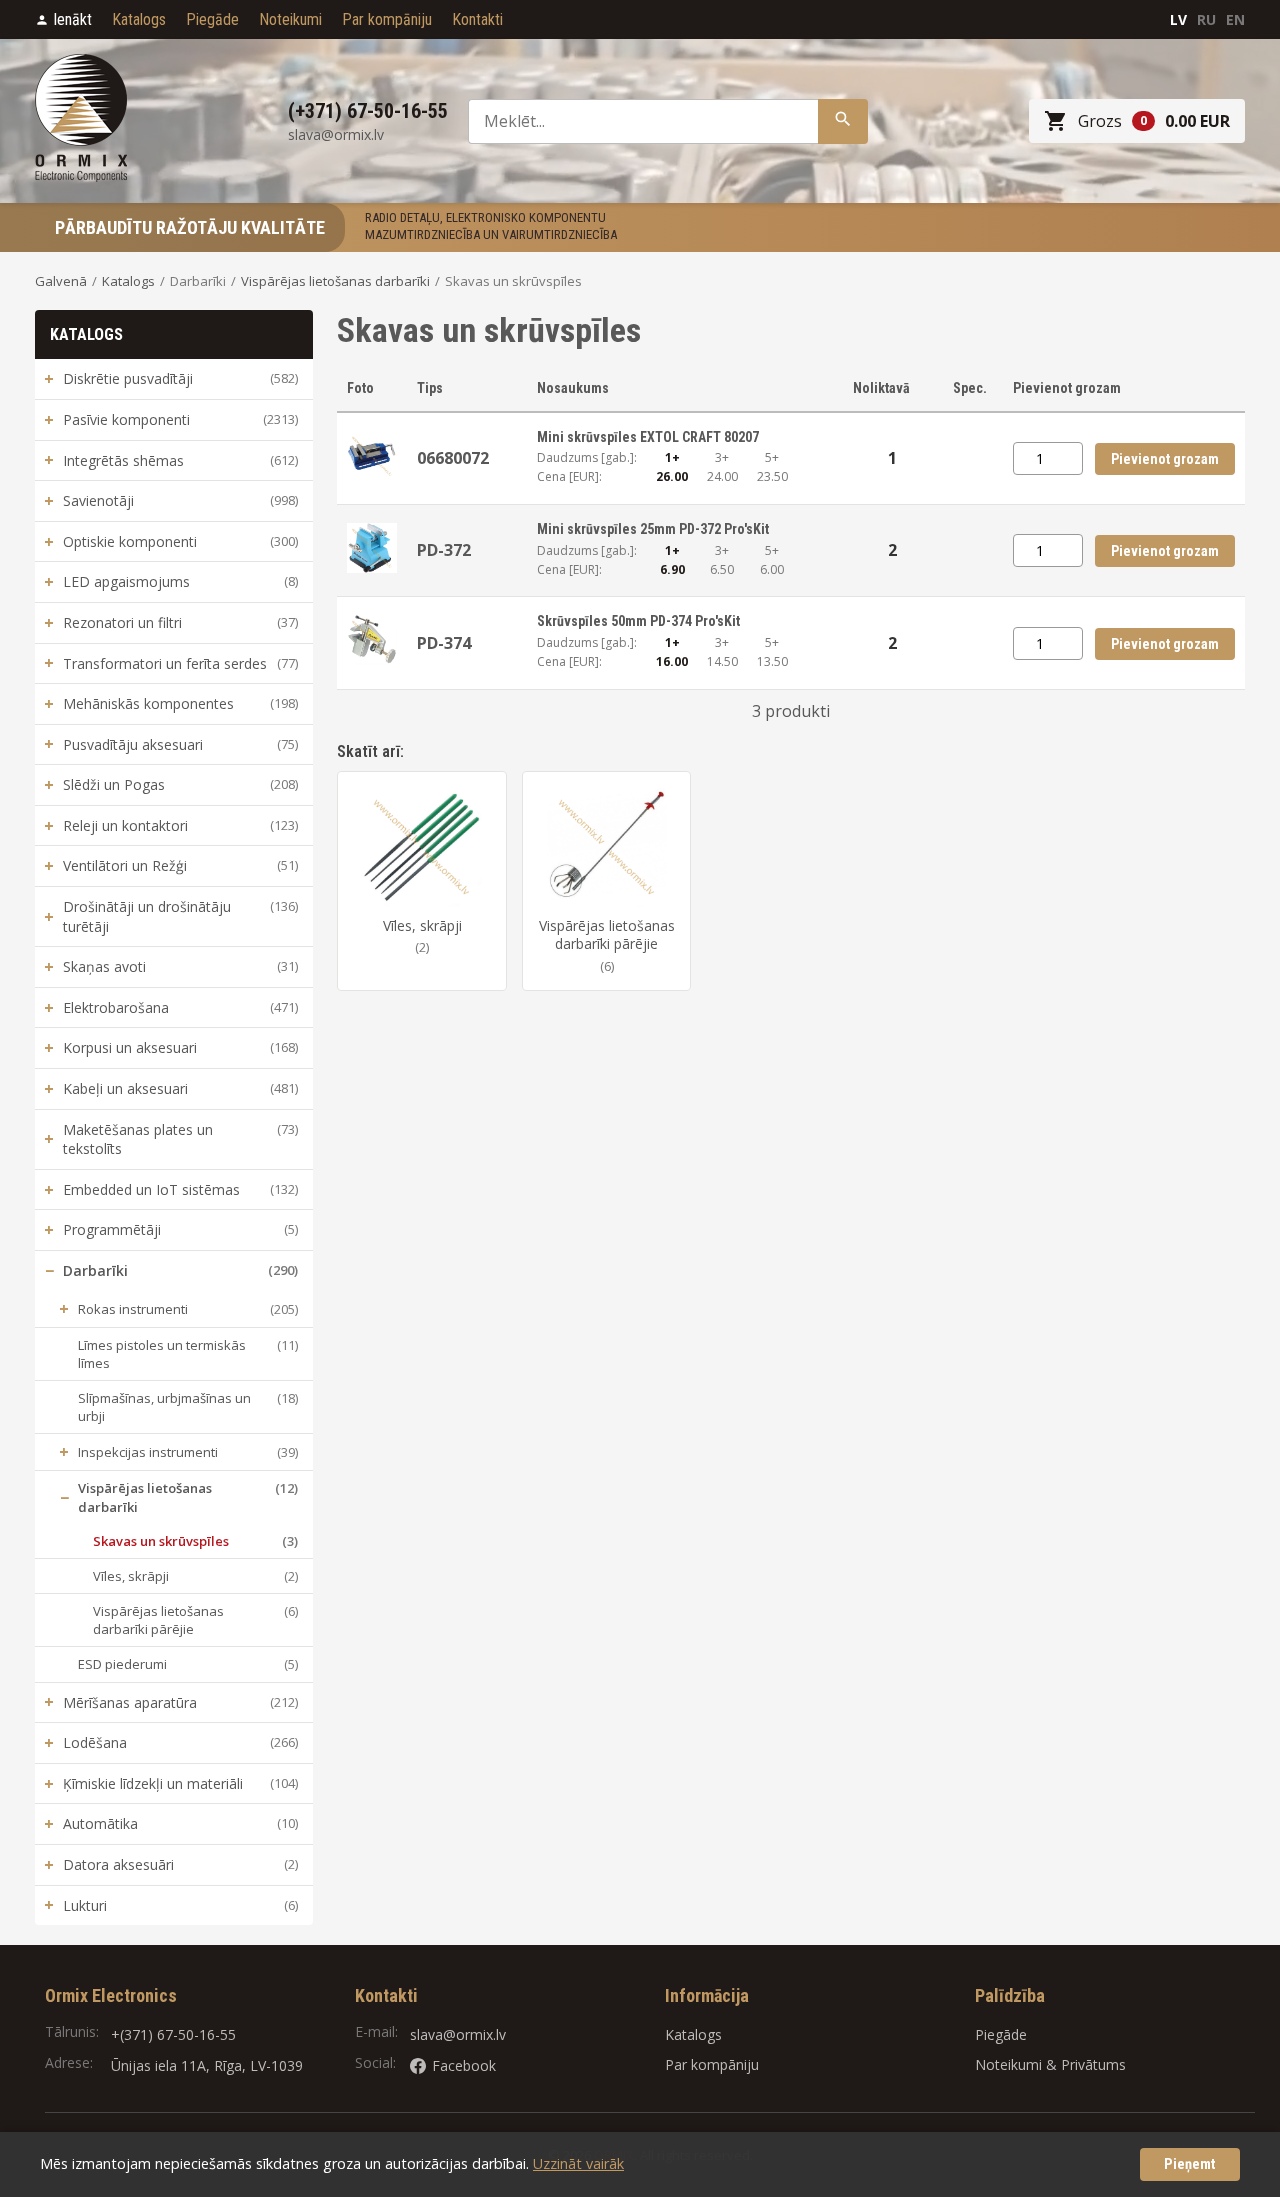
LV (1178, 19)
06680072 (453, 458)
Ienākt (72, 19)
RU (1206, 19)
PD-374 (444, 643)
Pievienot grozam (1165, 459)
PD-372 (444, 550)
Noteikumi (290, 19)
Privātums (1093, 2064)
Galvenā (61, 281)
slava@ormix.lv (458, 2034)
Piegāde (212, 19)
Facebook (464, 2065)
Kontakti (477, 19)
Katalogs (139, 19)
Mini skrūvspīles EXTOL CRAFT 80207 (648, 437)
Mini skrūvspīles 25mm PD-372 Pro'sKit (653, 529)
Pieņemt (1190, 2164)
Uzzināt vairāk (578, 2163)
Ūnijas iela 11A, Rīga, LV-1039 (207, 2065)
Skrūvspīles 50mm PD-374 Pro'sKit (638, 621)
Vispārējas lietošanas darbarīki (335, 281)
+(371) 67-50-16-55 (173, 2034)
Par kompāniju (387, 19)
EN (1235, 19)
